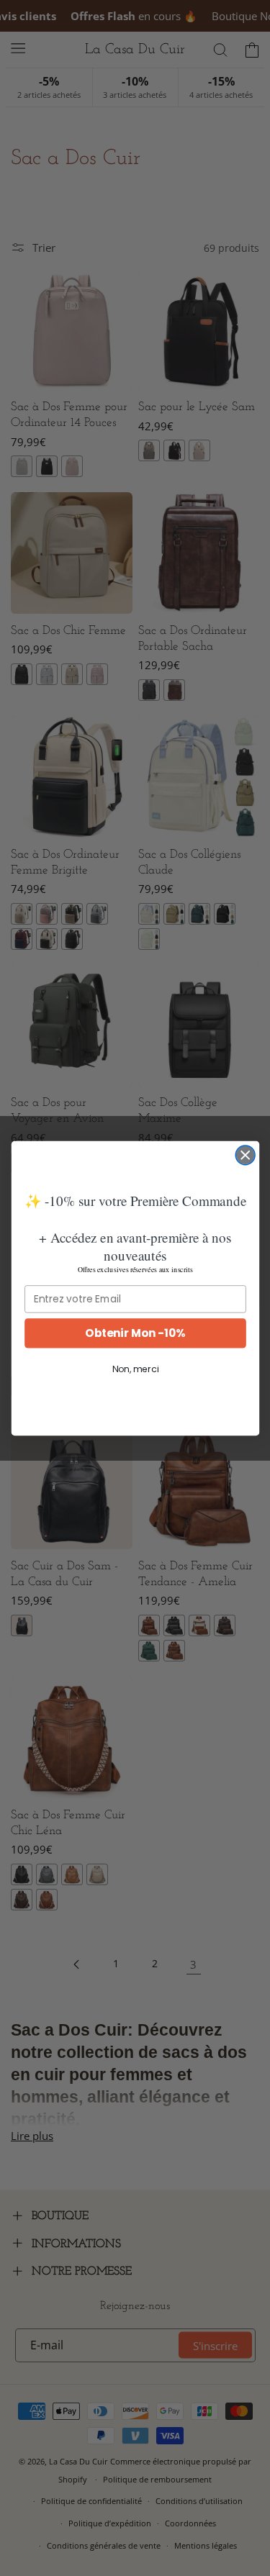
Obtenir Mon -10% (135, 1332)
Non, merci (135, 1369)
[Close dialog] (245, 1155)
